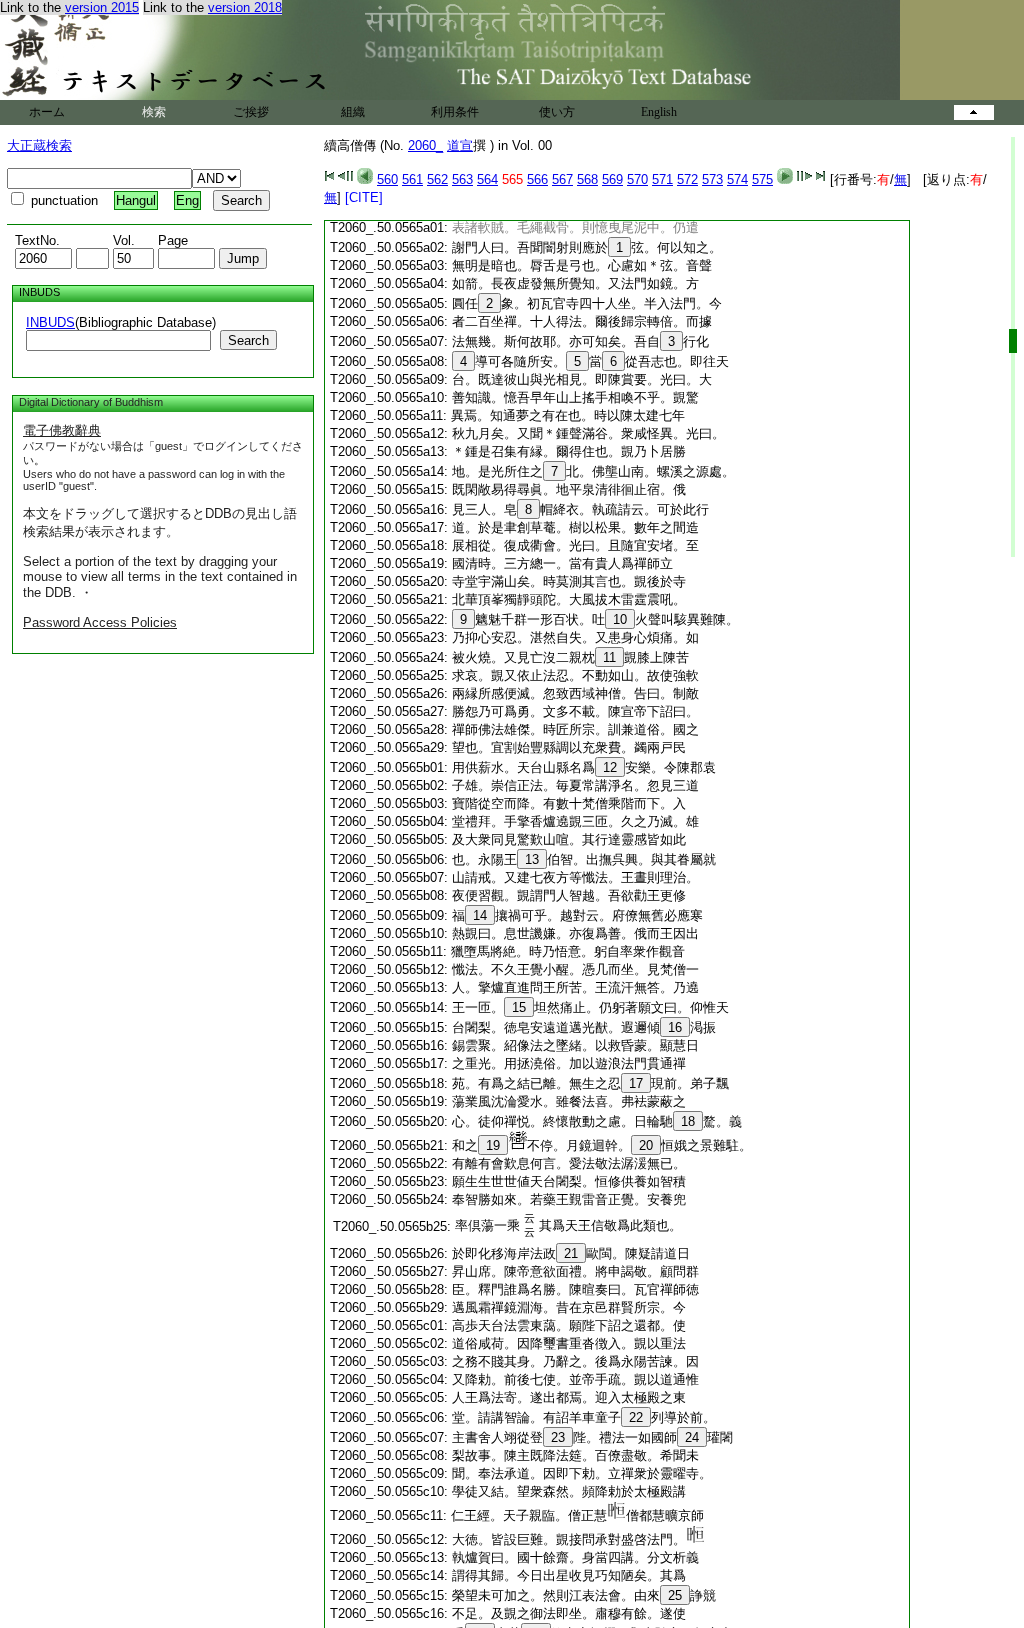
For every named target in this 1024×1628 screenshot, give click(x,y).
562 (437, 179)
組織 (353, 112)
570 (637, 179)
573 (712, 179)
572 (687, 179)
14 (480, 915)
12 (610, 767)
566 (537, 179)
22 (636, 1417)
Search (248, 340)
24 (692, 1437)
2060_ (425, 145)
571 (662, 179)
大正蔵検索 (39, 145)
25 (675, 1595)
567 (562, 179)
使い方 (557, 112)
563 (462, 179)
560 (387, 179)
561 (412, 179)
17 (636, 1083)
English (659, 112)
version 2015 (102, 7)
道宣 (460, 145)
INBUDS (50, 322)
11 (609, 657)
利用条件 (455, 112)
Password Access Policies (100, 622)
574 (737, 179)
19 (493, 1145)
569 (612, 179)
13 (532, 859)
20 (646, 1145)
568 (587, 179)
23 (558, 1437)
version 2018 (245, 7)
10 (620, 619)
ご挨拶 (251, 112)
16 (675, 1027)
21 (571, 1253)
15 (519, 1007)
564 (487, 179)
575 (762, 179)
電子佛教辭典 (62, 430)
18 (688, 1121)
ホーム (47, 112)
